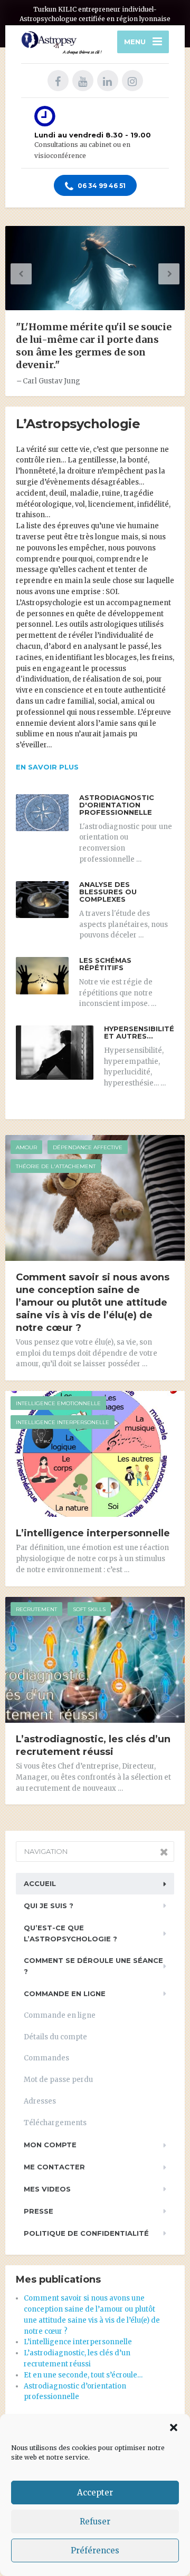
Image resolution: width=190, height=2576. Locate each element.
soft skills (89, 1609)
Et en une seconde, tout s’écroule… (83, 2375)
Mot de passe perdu (58, 2080)
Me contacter (54, 2167)
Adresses (40, 2101)
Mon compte (50, 2145)
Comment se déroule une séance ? (93, 1966)
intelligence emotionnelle (58, 1403)
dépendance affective (88, 1147)
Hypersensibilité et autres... (139, 1032)
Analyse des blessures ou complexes (108, 892)
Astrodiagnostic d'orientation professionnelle (117, 805)
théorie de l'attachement (56, 1166)
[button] (174, 2427)
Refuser (95, 2521)
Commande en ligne (65, 1993)
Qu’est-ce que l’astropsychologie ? (70, 1933)
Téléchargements (55, 2123)
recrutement (36, 1609)
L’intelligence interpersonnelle (93, 1533)
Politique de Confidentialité (86, 2233)
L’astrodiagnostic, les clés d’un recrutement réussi (93, 1745)
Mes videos (47, 2189)
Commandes (46, 2058)
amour (26, 1147)
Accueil (40, 1883)
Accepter (95, 2493)
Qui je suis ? (49, 1906)
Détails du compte (55, 2037)
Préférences (95, 2550)
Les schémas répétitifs (105, 964)
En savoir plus (47, 767)
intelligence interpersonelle (63, 1422)
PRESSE (39, 2211)
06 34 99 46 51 (101, 186)
